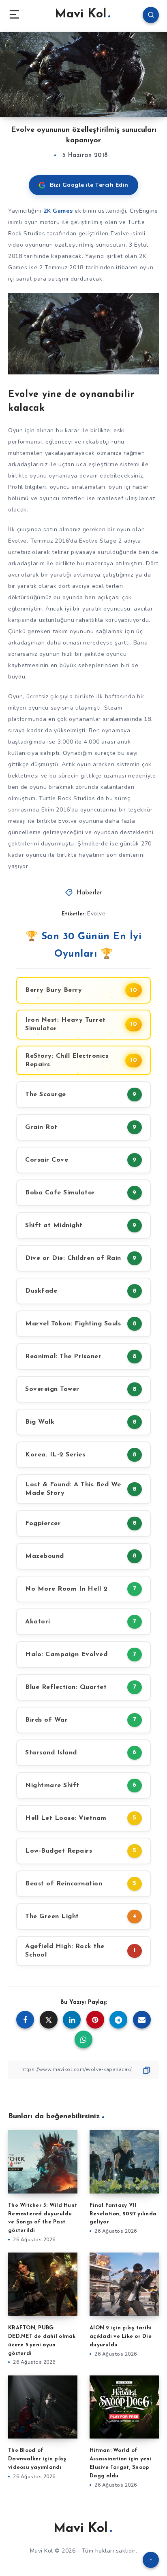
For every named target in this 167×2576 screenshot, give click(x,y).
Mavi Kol (80, 14)
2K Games (58, 211)
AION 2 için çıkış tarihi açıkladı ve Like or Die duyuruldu (121, 2336)
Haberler (89, 893)
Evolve (96, 914)
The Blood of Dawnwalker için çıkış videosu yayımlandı (37, 2459)
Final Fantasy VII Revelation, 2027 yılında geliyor (123, 2214)
